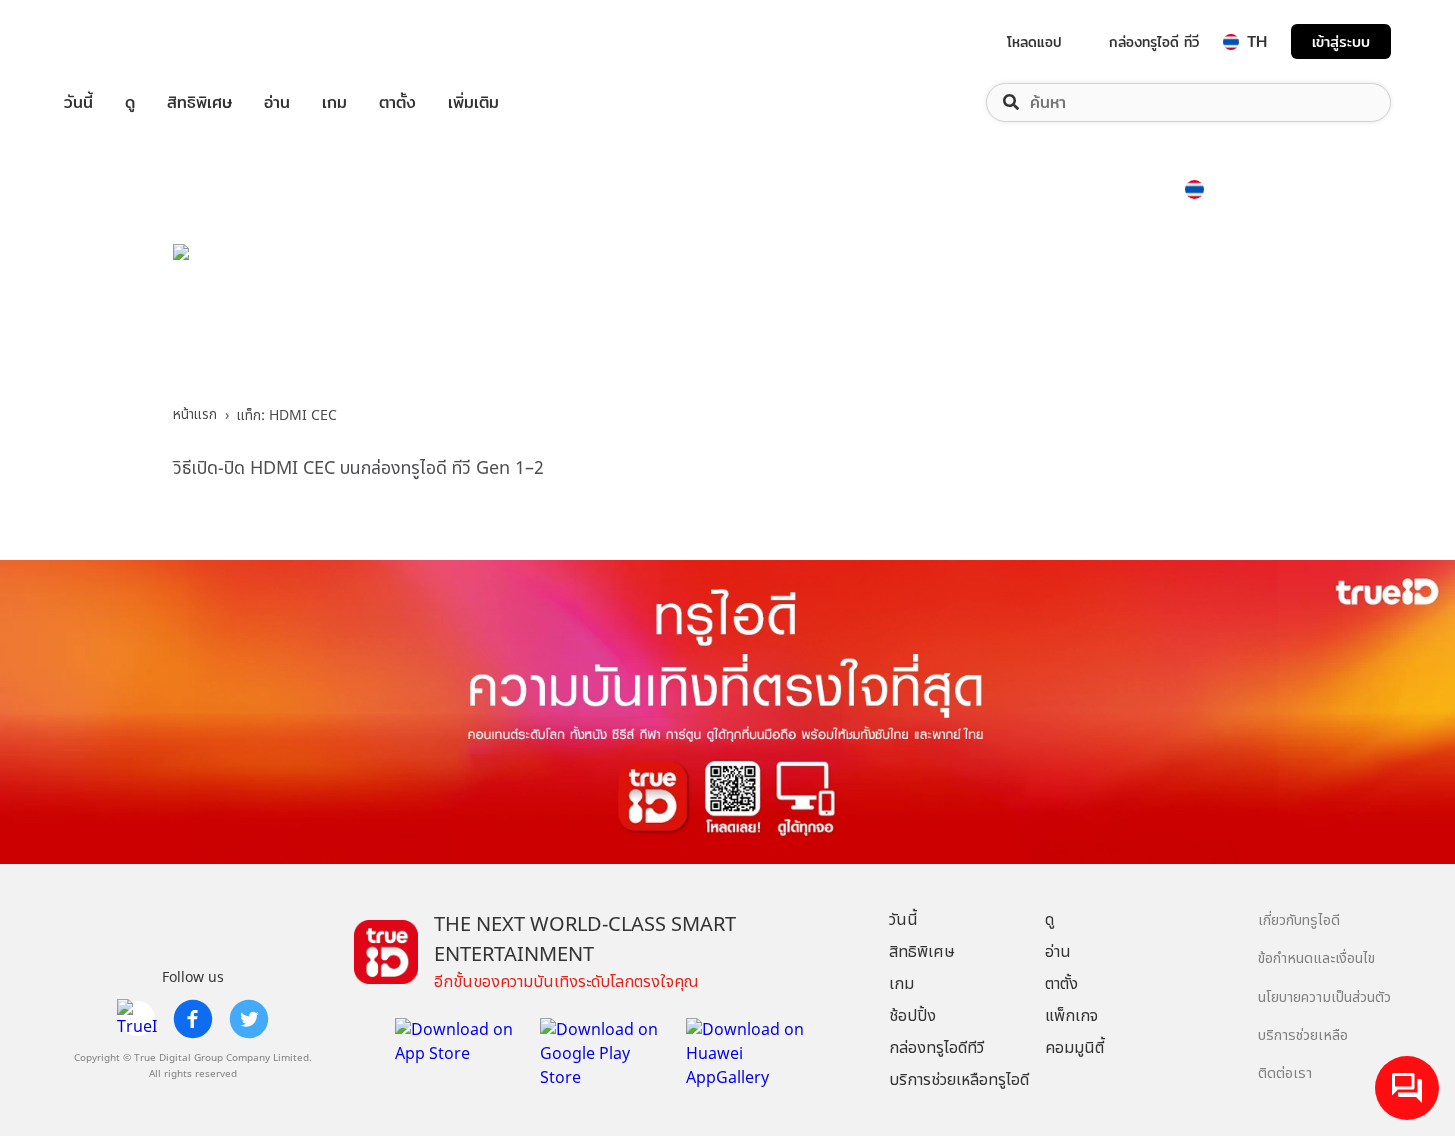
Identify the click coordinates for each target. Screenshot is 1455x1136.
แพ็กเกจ (1071, 1016)
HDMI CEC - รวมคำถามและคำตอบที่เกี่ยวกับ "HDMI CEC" (598, 315)
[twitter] (249, 1019)
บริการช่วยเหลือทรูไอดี (959, 1080)
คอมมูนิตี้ (1074, 1048)
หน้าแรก (195, 415)
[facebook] (193, 1019)
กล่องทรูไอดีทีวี (936, 1048)
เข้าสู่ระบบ (1341, 41)
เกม (334, 102)
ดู (130, 102)
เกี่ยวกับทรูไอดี (1299, 920)
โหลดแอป (1034, 42)
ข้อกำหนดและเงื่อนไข (1316, 958)
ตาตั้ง (397, 102)
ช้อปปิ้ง (912, 1016)
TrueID (124, 41)
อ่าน (277, 102)
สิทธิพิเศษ (199, 102)
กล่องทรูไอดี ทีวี (1154, 42)
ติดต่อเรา (1285, 1073)
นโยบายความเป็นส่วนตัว (1324, 997)
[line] (137, 1019)
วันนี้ (78, 102)
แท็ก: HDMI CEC (287, 416)
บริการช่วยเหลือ (1303, 1035)
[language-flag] (1231, 42)
